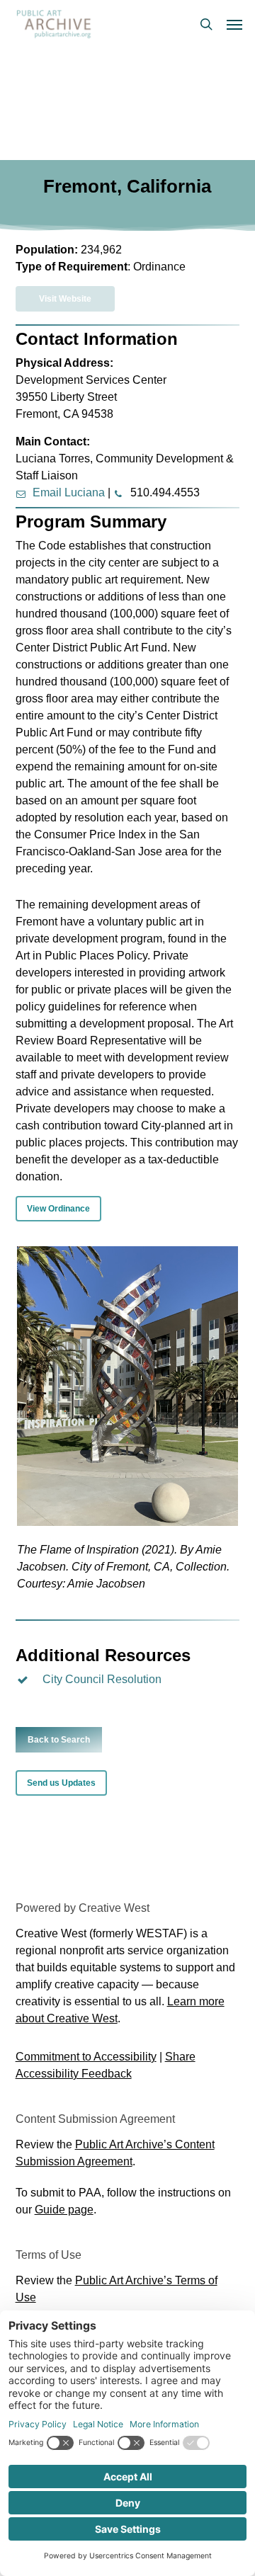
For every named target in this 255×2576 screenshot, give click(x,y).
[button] (234, 24)
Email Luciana (69, 492)
